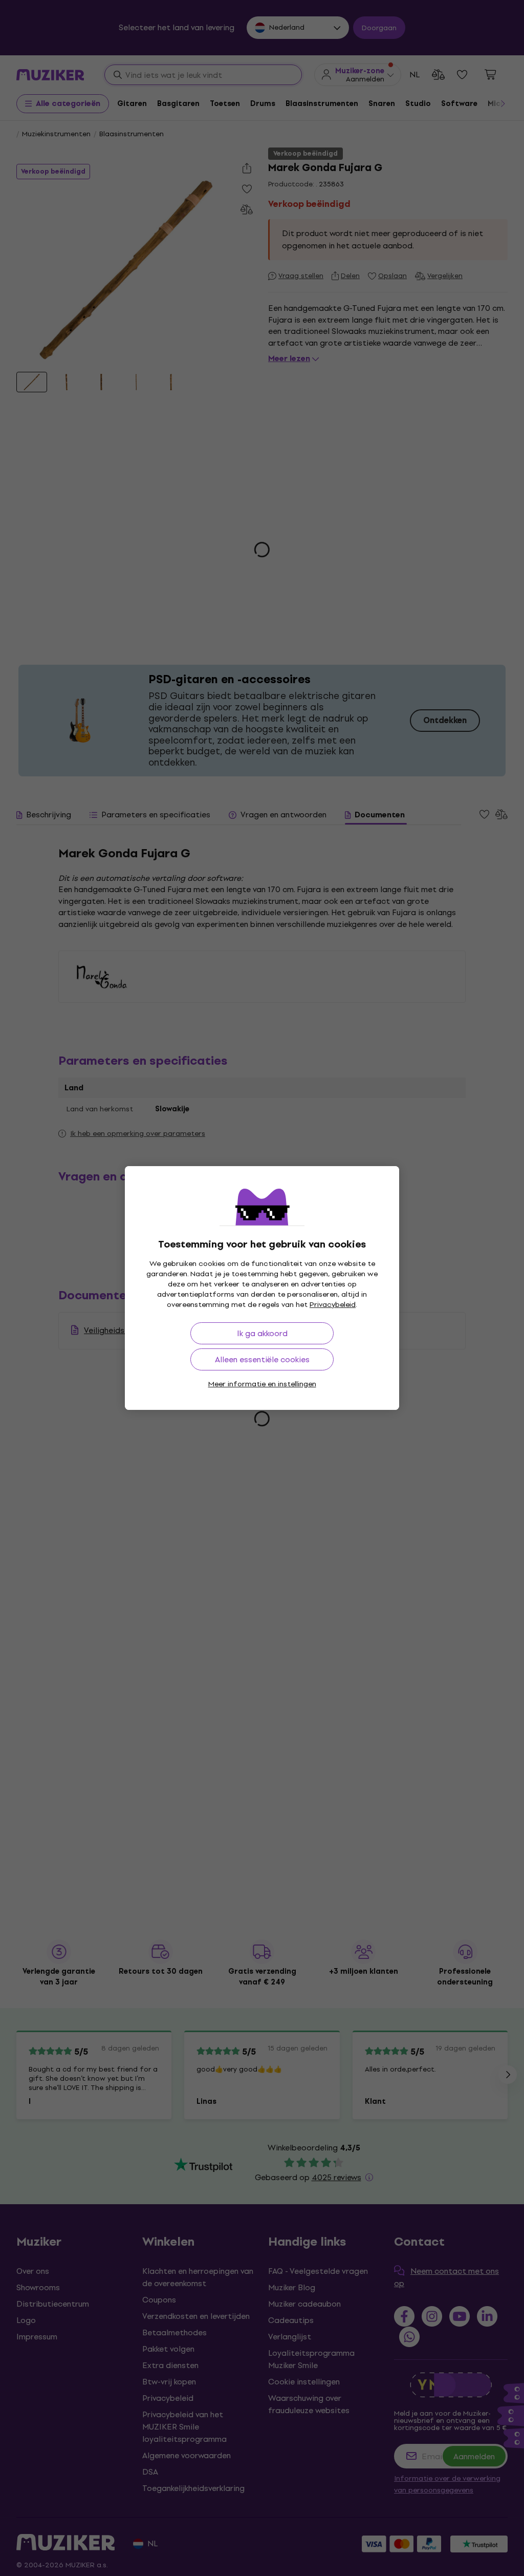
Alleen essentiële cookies (262, 1359)
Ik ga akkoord (262, 1333)
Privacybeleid (333, 1305)
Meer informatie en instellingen (262, 1384)
